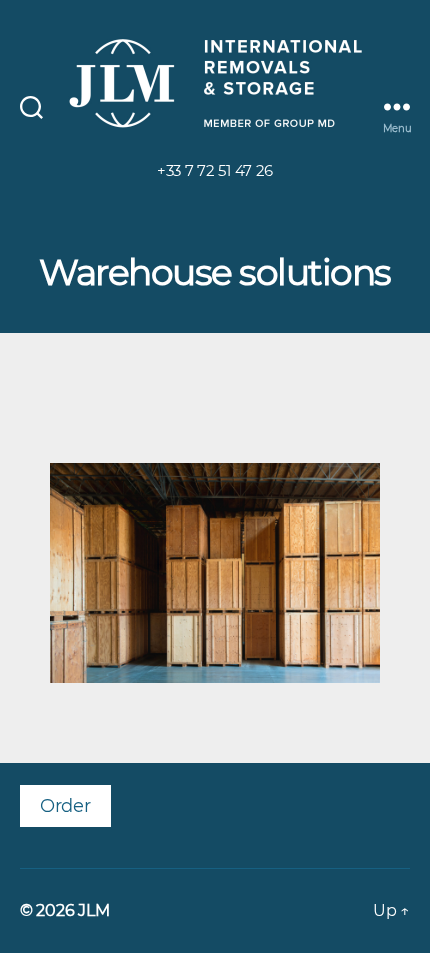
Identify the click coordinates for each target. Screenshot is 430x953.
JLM (93, 910)
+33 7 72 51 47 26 (215, 170)
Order (65, 806)
